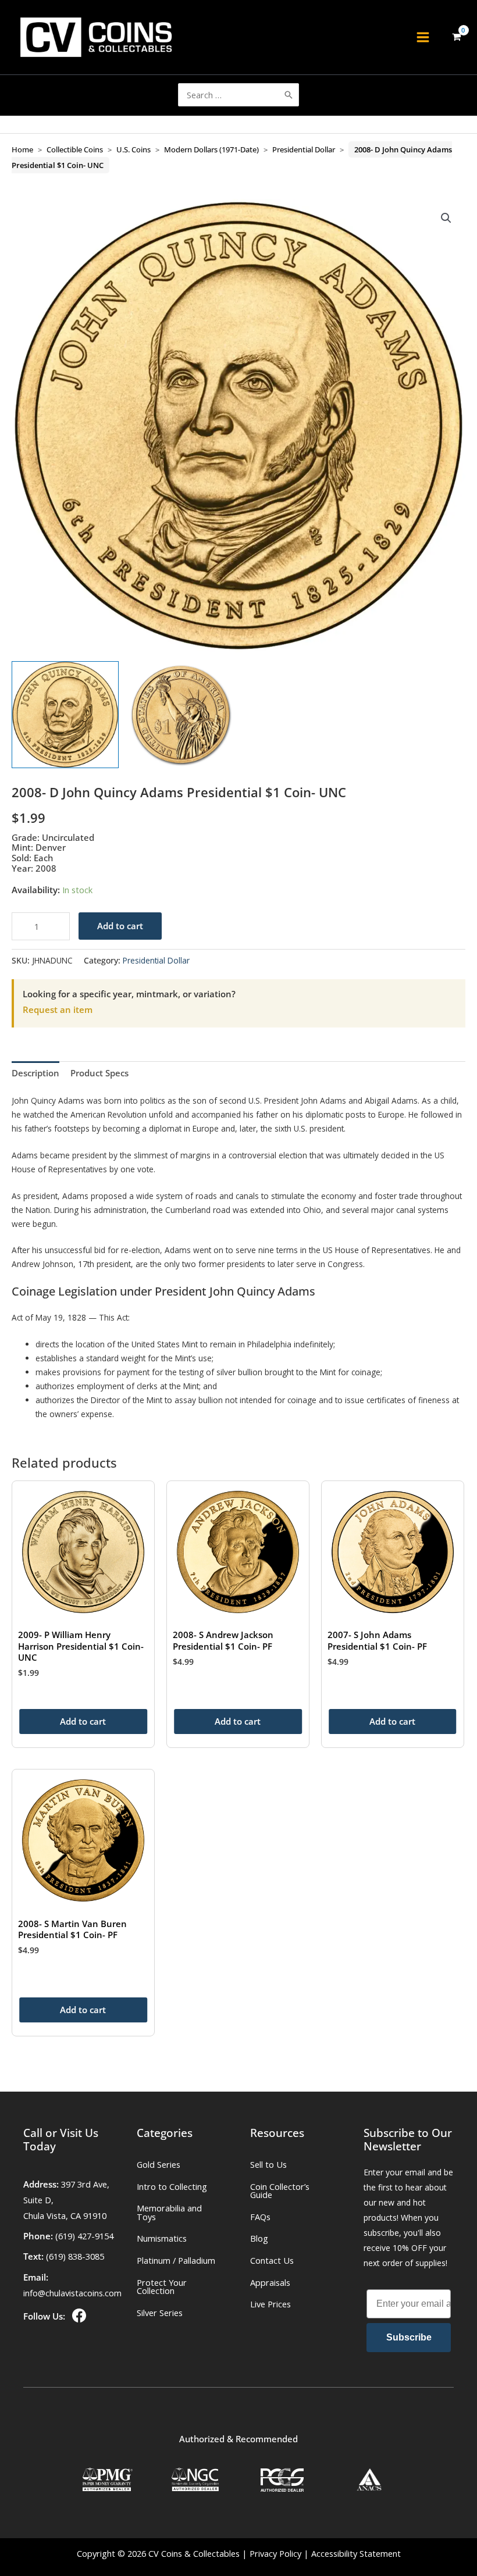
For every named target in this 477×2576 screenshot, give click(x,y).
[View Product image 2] (181, 715)
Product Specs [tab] (99, 1073)
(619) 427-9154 (84, 2236)
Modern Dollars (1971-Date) (211, 149)
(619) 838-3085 (75, 2256)
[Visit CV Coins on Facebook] (78, 2316)
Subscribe (409, 2337)
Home (22, 149)
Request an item (58, 1009)
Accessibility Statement (356, 2553)
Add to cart (120, 926)
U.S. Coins (134, 149)
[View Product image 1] (65, 715)
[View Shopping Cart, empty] (456, 38)
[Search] (289, 95)
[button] (446, 218)
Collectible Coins (75, 149)
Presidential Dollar (304, 149)
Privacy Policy (275, 2553)
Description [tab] (35, 1073)
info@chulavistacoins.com (72, 2293)
